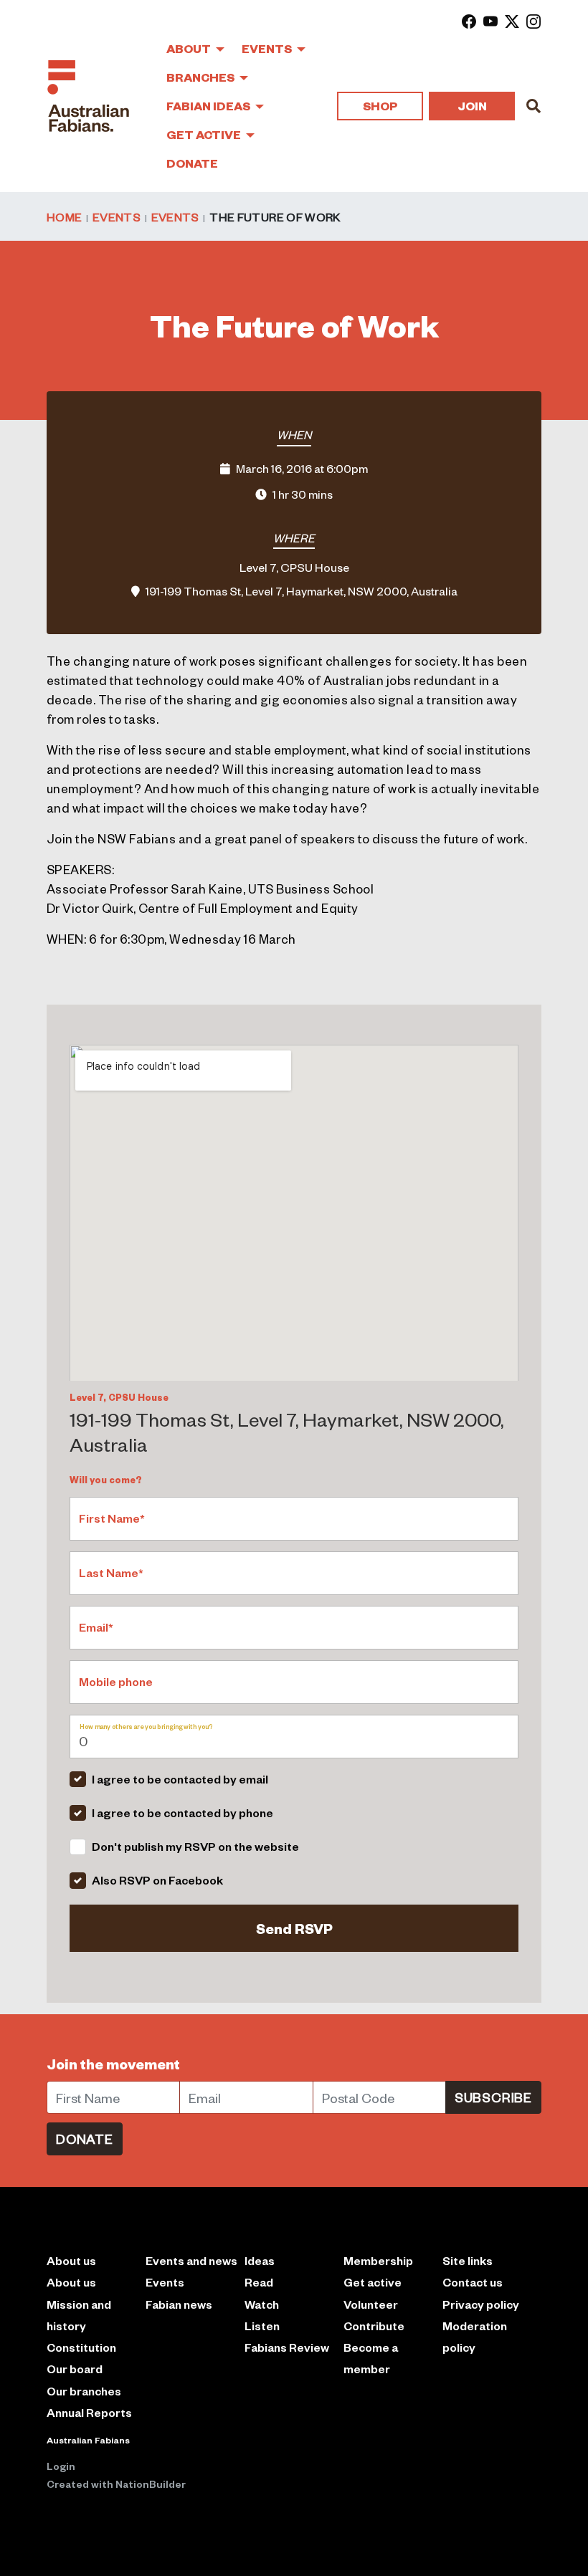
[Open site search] (534, 106)
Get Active (205, 134)
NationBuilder (151, 2484)
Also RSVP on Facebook (157, 1880)
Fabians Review (287, 2347)
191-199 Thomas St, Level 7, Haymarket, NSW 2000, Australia (302, 590)
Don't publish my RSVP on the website (195, 1846)
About (190, 48)
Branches (201, 77)
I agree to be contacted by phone (182, 1813)
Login (61, 2466)
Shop (380, 106)
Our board (75, 2369)
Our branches (84, 2391)
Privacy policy (481, 2304)
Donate (192, 163)
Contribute (374, 2326)
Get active (373, 2282)
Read (259, 2282)
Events (268, 48)
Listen (262, 2326)
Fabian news (179, 2304)
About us (71, 2282)
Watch (262, 2304)
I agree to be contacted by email (180, 1779)
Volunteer (371, 2304)
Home (64, 216)
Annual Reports (89, 2412)
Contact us (473, 2282)
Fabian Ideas (209, 106)
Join (472, 106)
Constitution (81, 2347)
